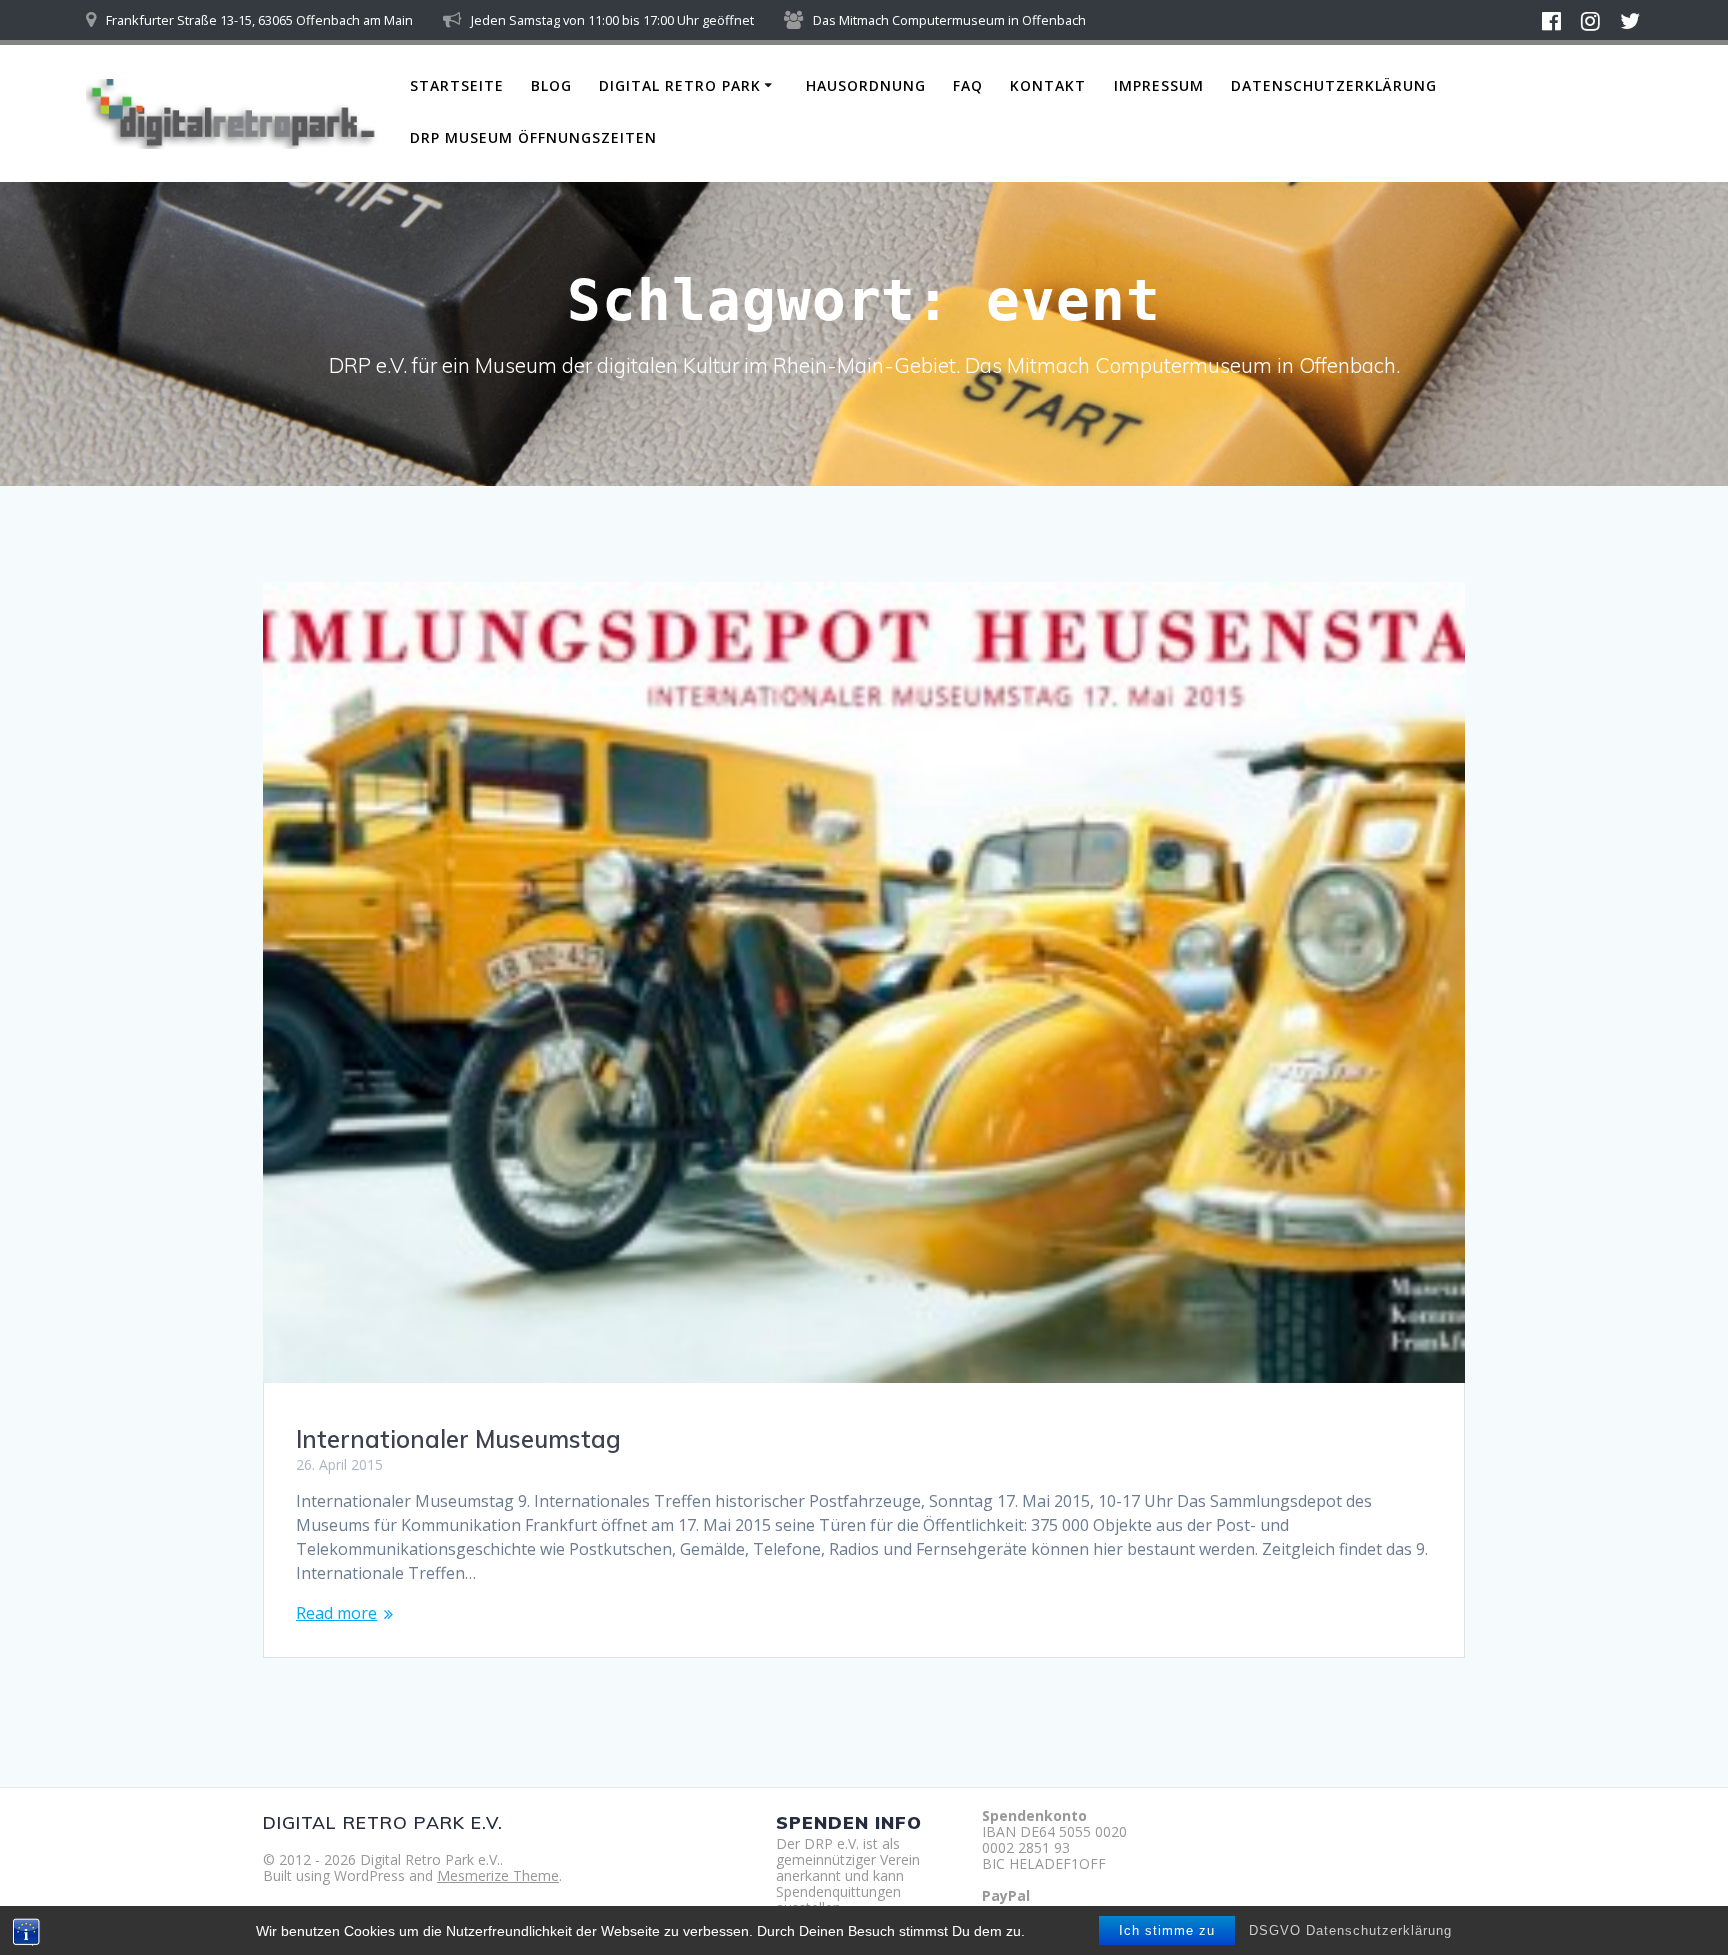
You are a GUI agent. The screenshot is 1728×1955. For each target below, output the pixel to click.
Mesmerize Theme (498, 1875)
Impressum (1159, 85)
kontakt (1048, 85)
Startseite (457, 85)
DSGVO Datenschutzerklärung (1350, 1930)
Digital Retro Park (680, 85)
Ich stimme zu (1167, 1930)
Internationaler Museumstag (458, 1439)
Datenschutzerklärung (1334, 85)
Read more (336, 1613)
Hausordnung (866, 85)
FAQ (968, 85)
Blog (551, 85)
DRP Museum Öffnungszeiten (533, 137)
